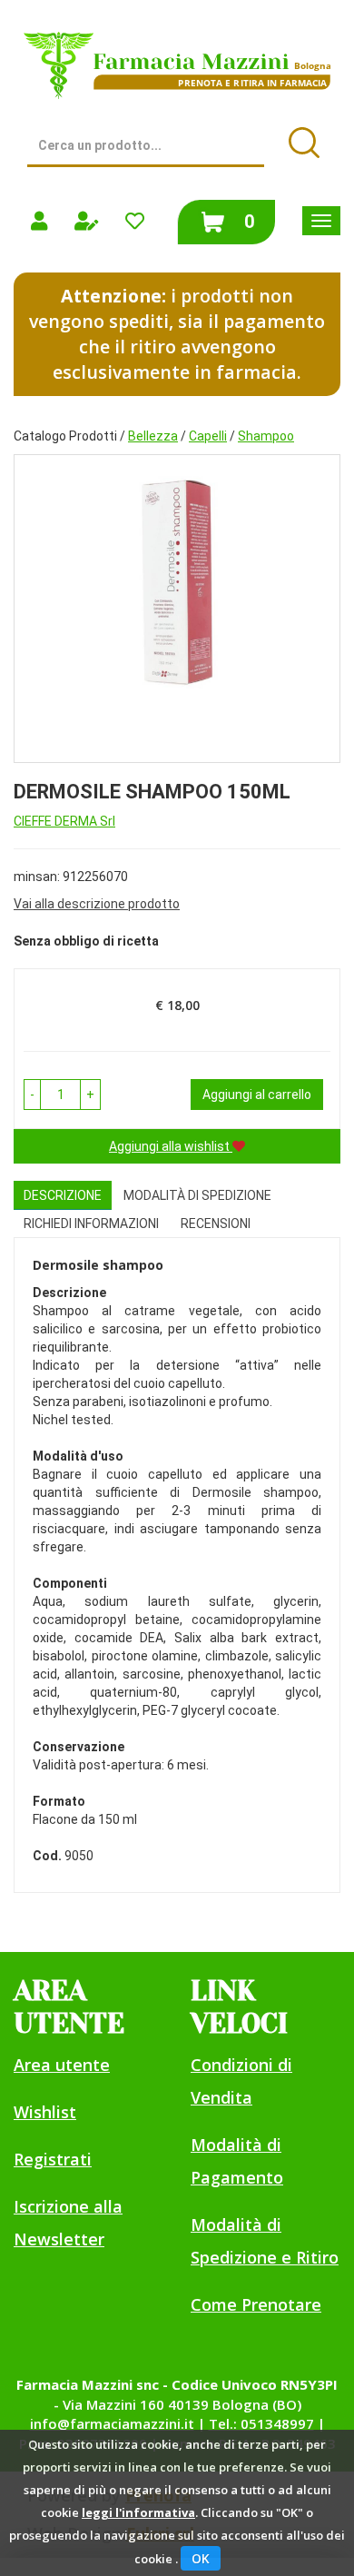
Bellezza (153, 436)
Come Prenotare (256, 2304)
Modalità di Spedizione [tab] (197, 1195)
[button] (32, 1095)
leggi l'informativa (138, 2512)
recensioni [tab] (216, 1224)
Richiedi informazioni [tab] (91, 1224)
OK (201, 2558)
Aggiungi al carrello (257, 1095)
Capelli (208, 436)
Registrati (53, 2159)
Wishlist (45, 2112)
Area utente (62, 2065)
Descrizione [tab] (63, 1195)
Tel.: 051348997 (261, 2423)
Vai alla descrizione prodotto (97, 904)
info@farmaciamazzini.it (112, 2423)
